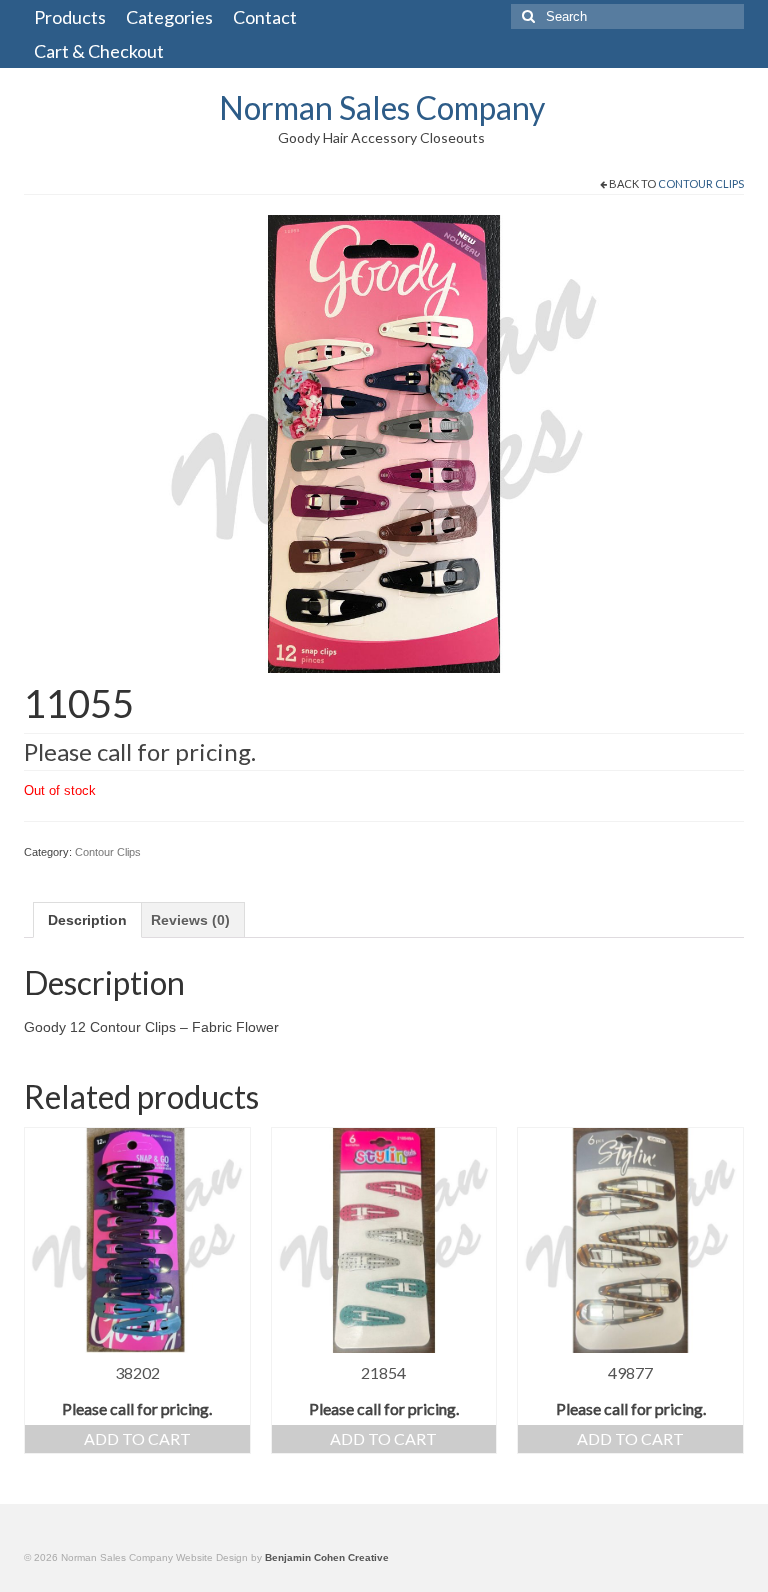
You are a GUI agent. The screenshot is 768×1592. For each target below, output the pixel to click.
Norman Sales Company (382, 107)
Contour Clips (701, 183)
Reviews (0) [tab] (190, 920)
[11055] (384, 443)
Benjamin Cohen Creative (327, 1557)
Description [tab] (87, 920)
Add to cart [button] (137, 1438)
